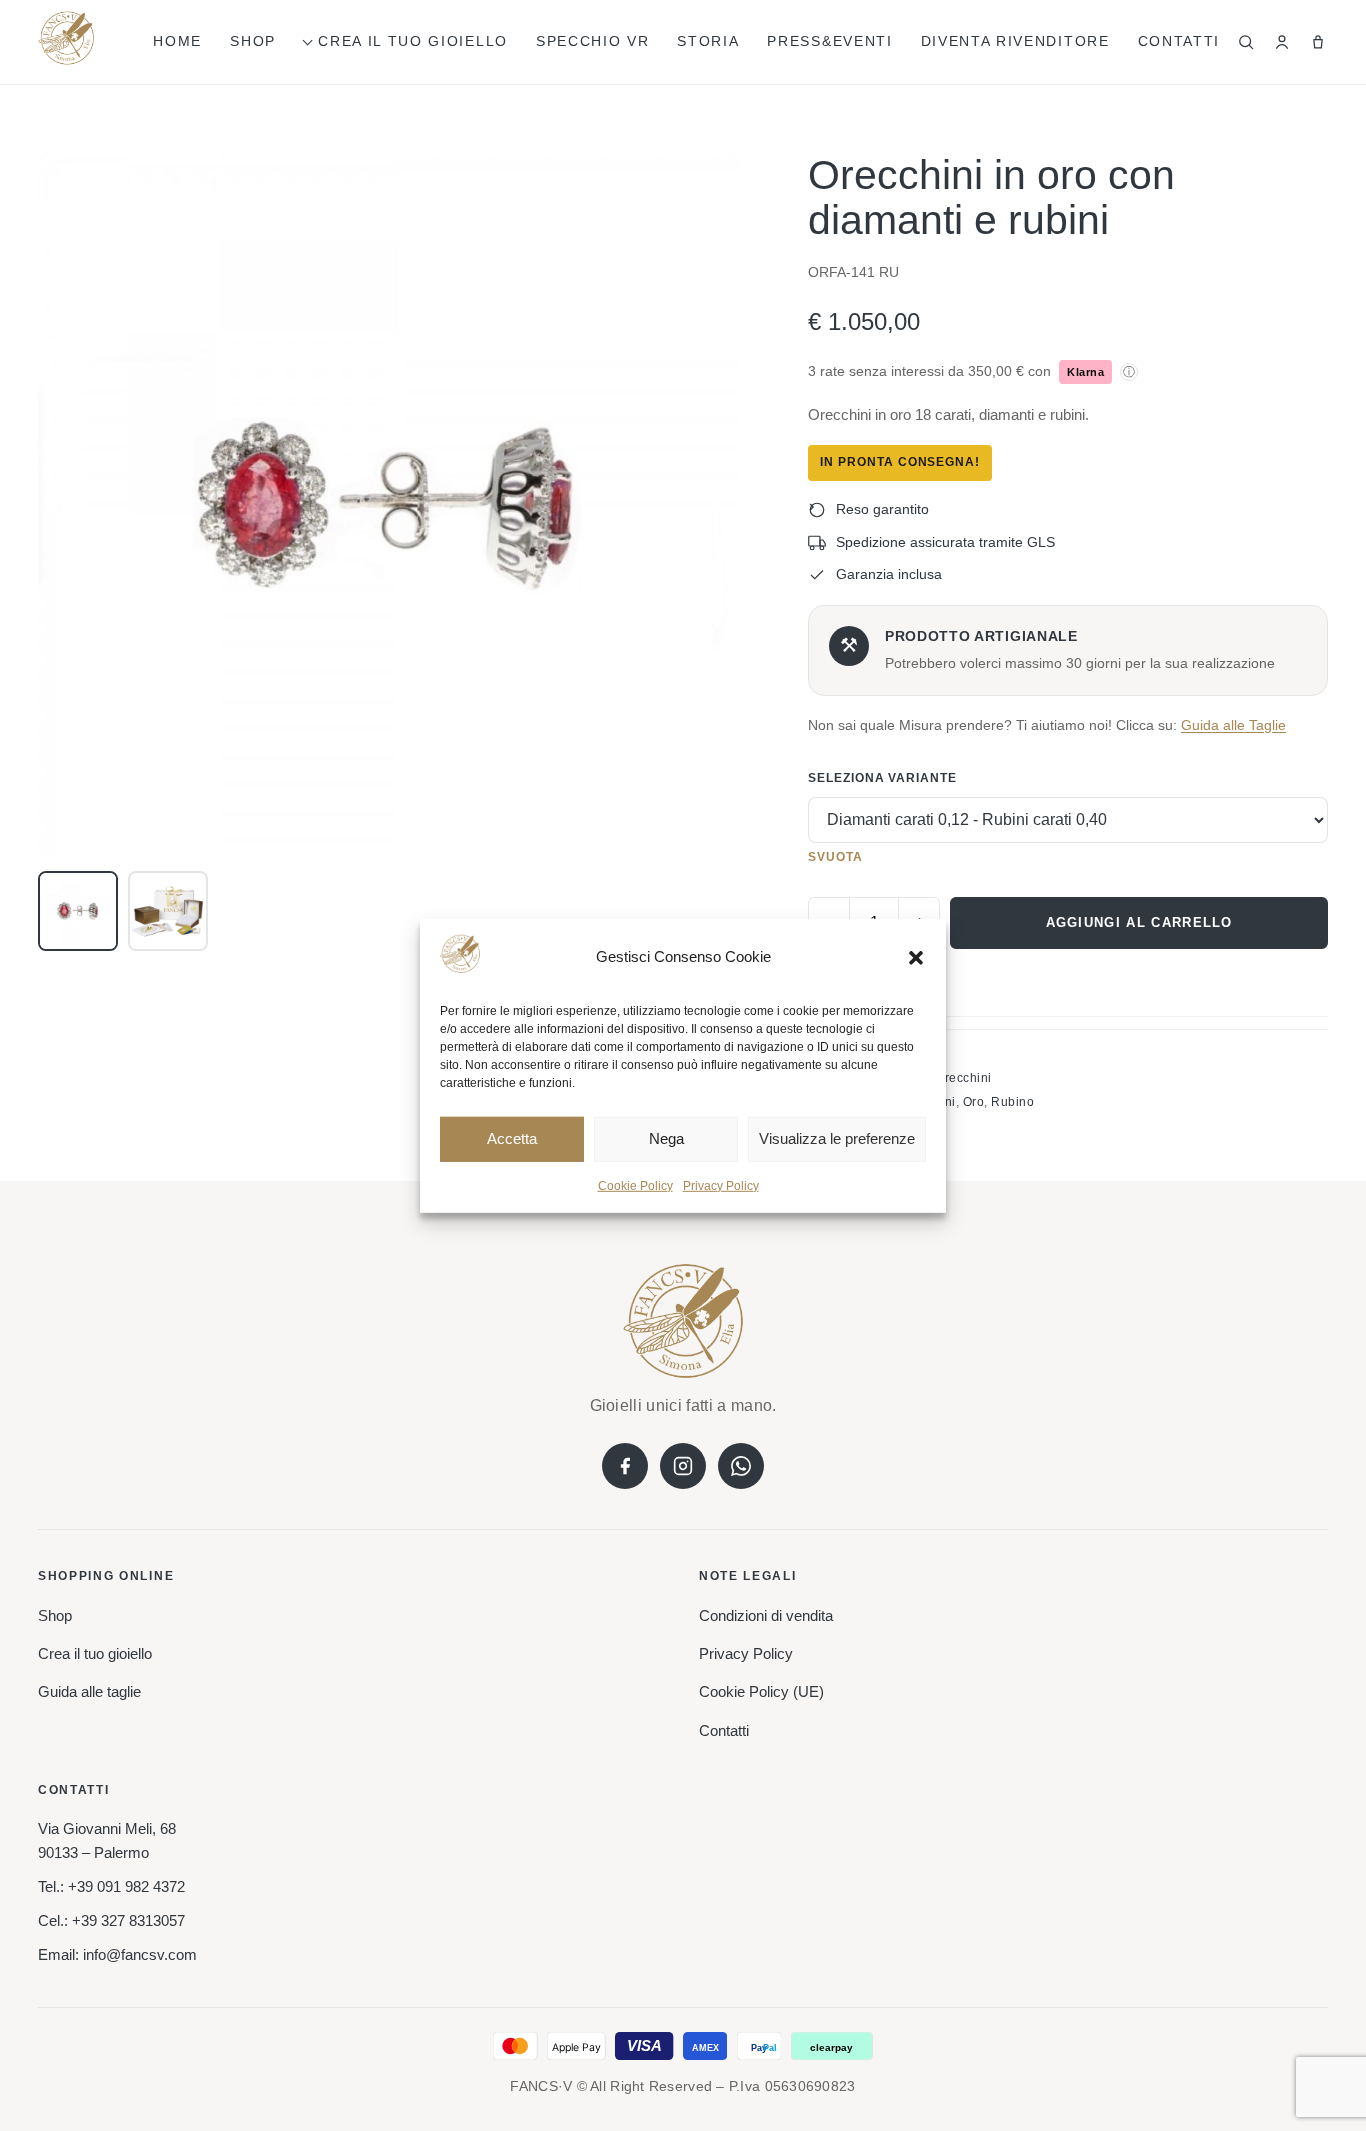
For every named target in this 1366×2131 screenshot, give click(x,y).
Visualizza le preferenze (837, 1138)
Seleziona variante (882, 778)
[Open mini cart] (1318, 42)
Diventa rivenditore (1015, 41)
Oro (973, 1102)
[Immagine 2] (168, 911)
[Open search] (1246, 42)
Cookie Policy (635, 1186)
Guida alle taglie (89, 1691)
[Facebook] (625, 1466)
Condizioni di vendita (766, 1615)
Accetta (512, 1138)
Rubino (1012, 1102)
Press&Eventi (829, 41)
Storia (708, 41)
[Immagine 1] (78, 911)
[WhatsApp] (741, 1466)
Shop (253, 41)
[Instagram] (683, 1466)
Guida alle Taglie (1233, 725)
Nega (666, 1138)
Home (177, 41)
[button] (916, 957)
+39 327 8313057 (128, 1920)
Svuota (835, 857)
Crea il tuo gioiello (413, 41)
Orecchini (963, 1078)
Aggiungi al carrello (1139, 922)
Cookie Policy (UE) (761, 1691)
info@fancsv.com (140, 1954)
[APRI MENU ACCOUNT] (1282, 42)
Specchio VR (592, 41)
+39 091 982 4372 (126, 1886)
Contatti (1179, 41)
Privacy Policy (721, 1186)
